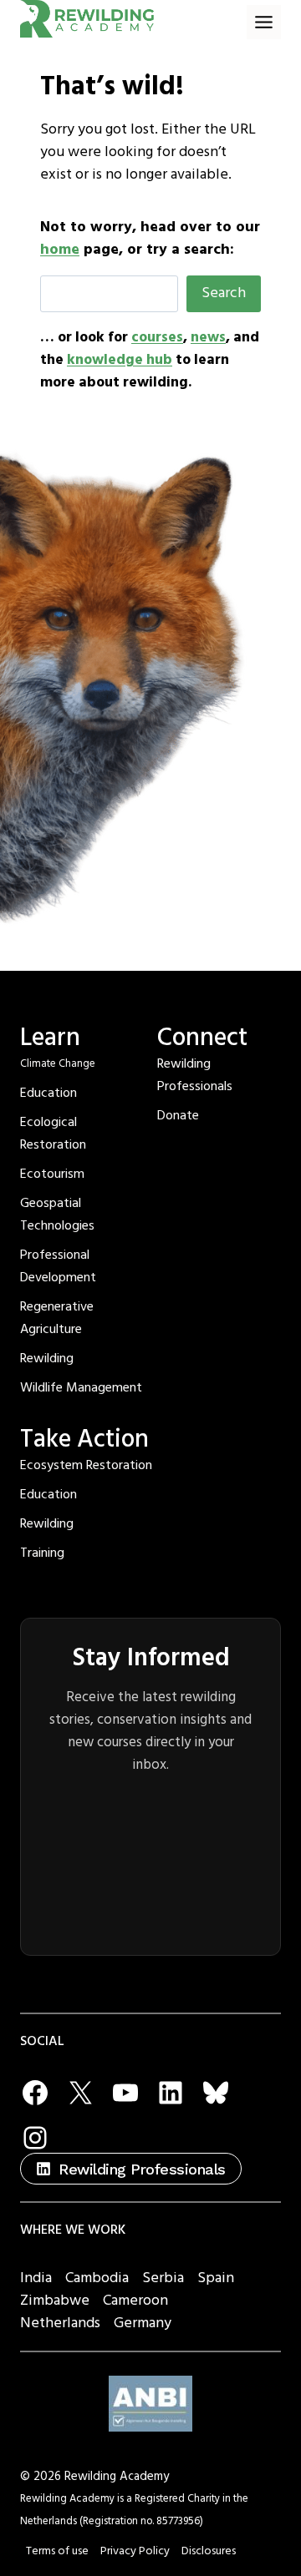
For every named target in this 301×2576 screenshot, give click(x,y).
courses (157, 337)
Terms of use (57, 2551)
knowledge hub (120, 360)
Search (224, 293)
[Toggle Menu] (264, 22)
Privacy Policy (135, 2551)
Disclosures (209, 2551)
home (60, 249)
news (208, 337)
